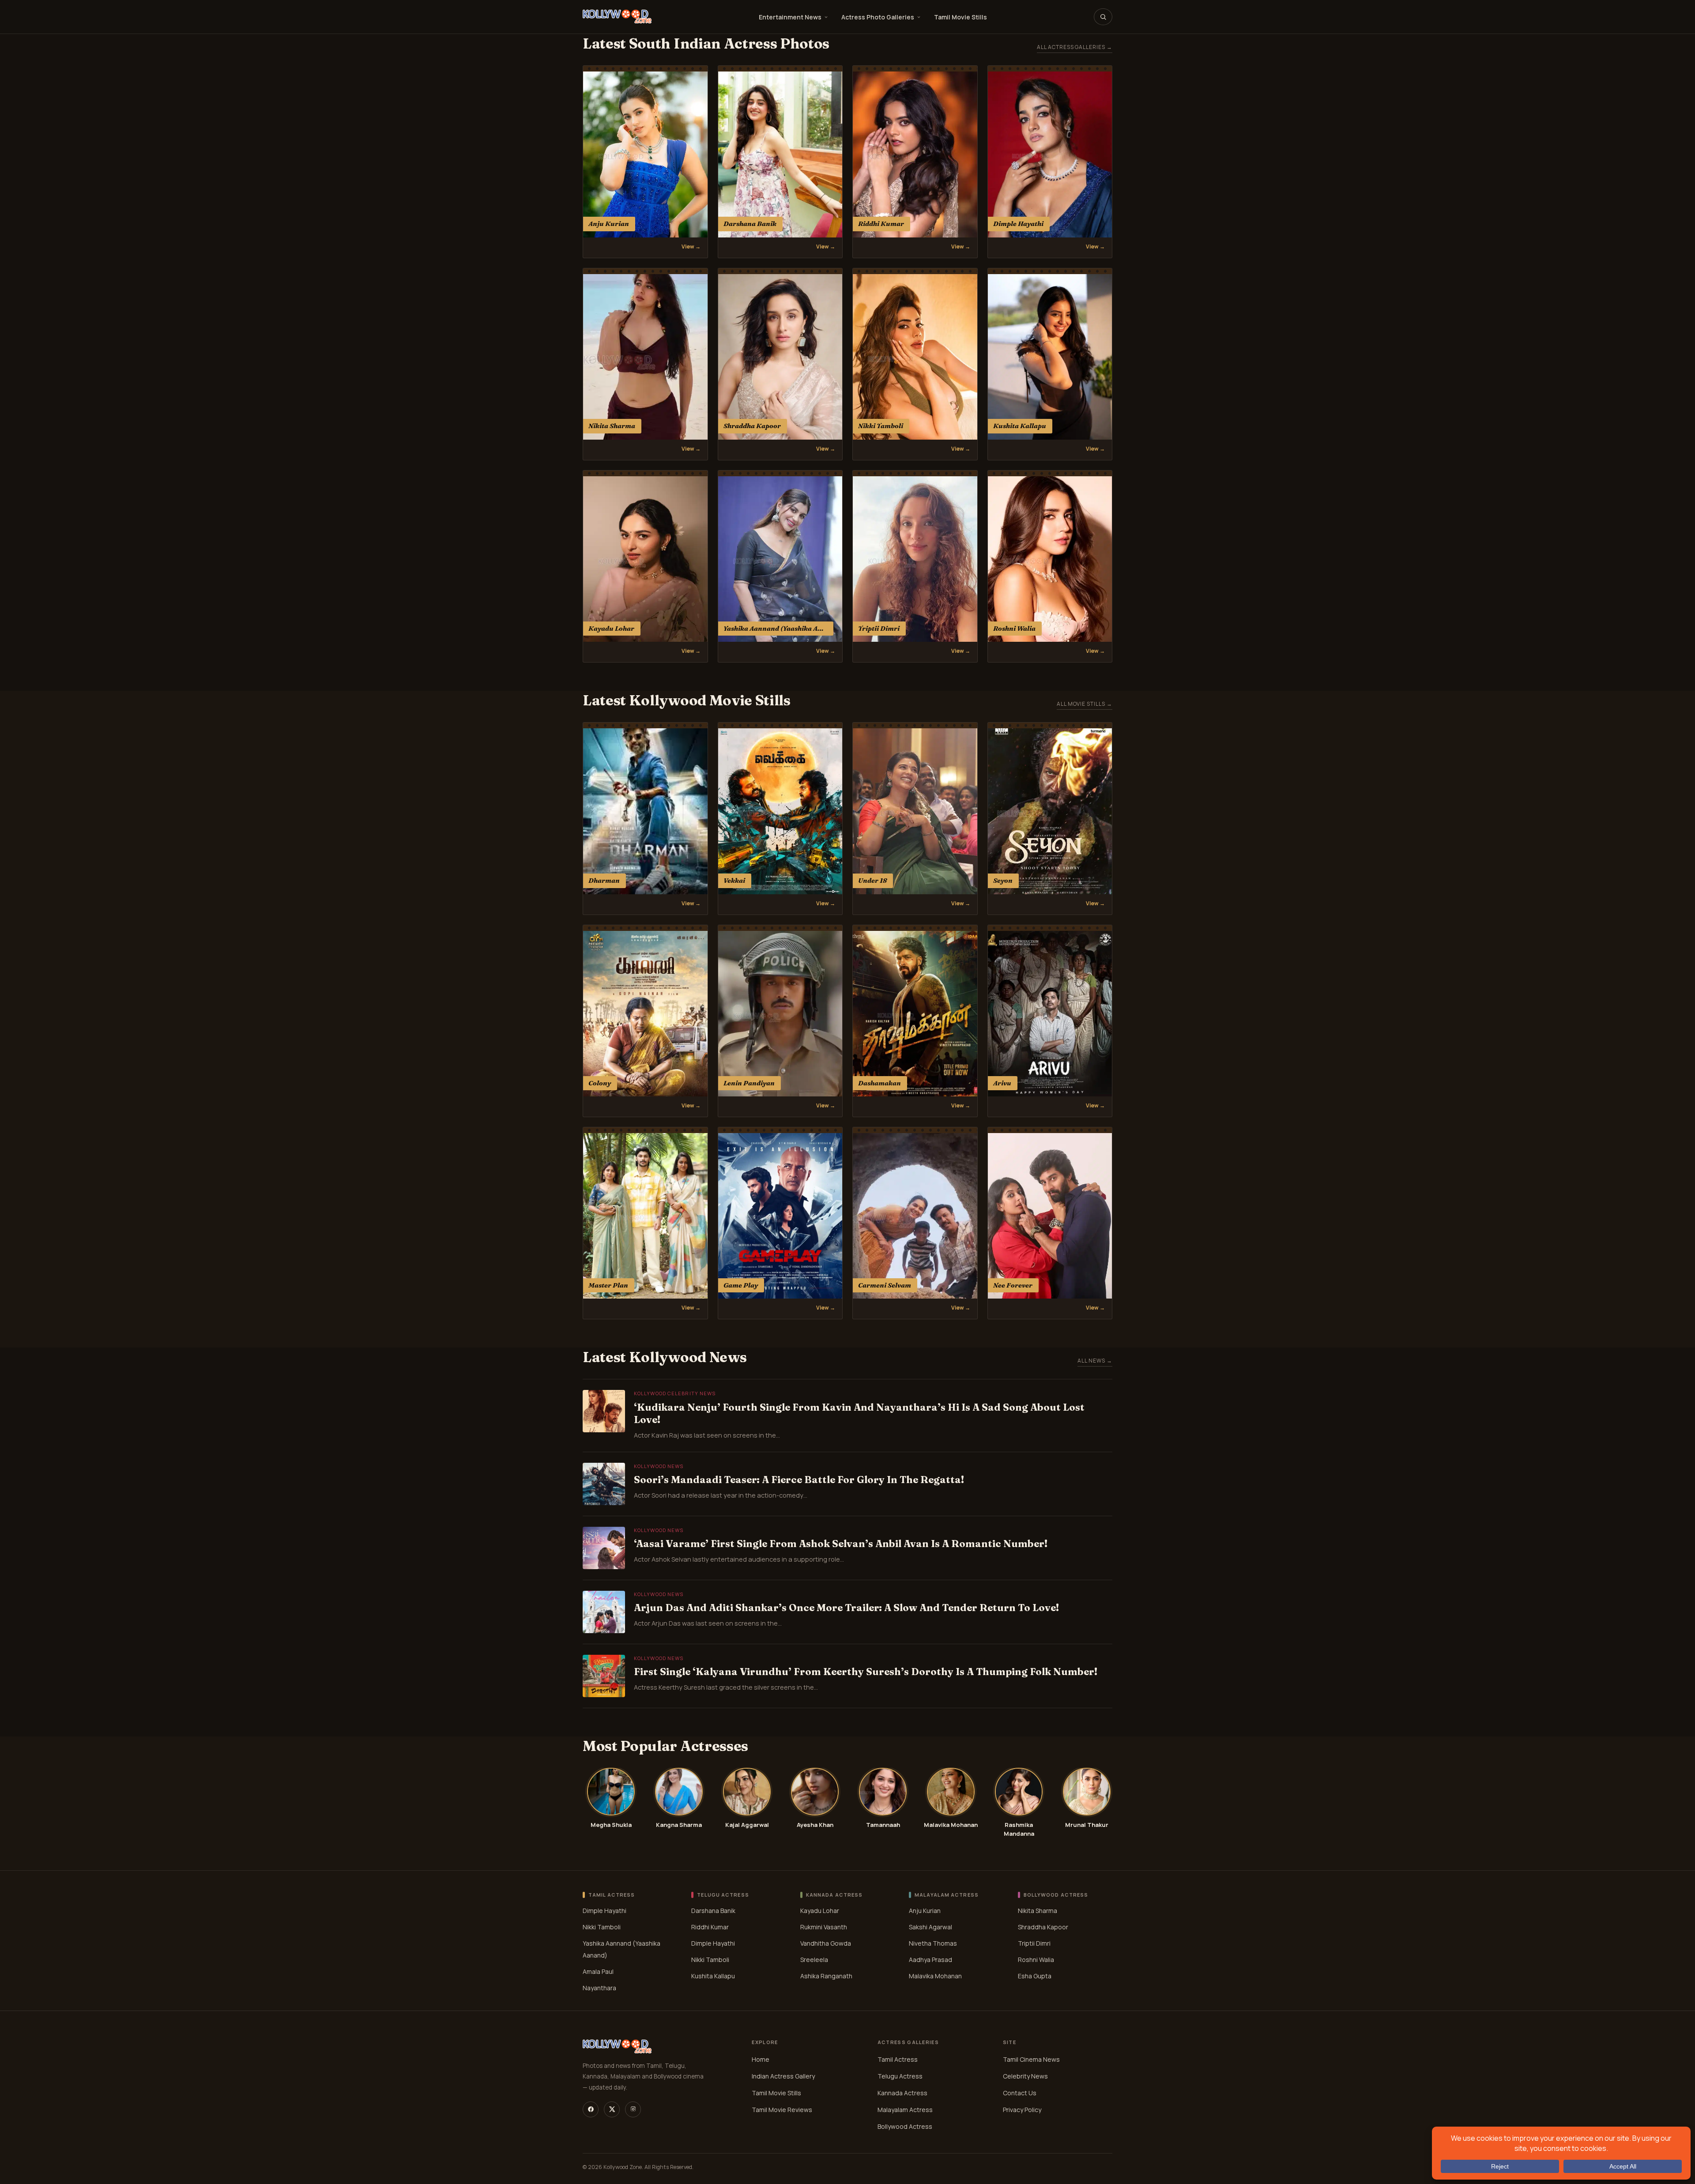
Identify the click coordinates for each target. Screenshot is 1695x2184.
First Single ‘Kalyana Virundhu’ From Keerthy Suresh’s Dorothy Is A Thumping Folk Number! (866, 1672)
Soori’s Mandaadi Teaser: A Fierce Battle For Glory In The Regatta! (799, 1480)
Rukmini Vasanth (824, 1926)
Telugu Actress (900, 2076)
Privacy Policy (1022, 2110)
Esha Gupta (1035, 1975)
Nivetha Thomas (933, 1943)
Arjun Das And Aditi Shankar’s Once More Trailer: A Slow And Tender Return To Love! (846, 1608)
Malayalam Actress (905, 2110)
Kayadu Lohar (820, 1910)
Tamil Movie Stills (960, 17)
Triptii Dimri (1034, 1943)
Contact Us (1020, 2093)
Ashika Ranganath (826, 1975)
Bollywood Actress (905, 2126)
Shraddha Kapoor (1043, 1926)
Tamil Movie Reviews (782, 2110)
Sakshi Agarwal (930, 1926)
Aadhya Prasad (930, 1959)
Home (761, 2059)
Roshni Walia (1036, 1959)
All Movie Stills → (1085, 704)
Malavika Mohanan (935, 1975)
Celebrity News (1025, 2076)
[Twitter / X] (612, 2109)
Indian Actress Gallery (783, 2076)
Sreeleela (814, 1959)
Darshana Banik (713, 1910)
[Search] (1103, 17)
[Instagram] (633, 2109)
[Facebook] (591, 2109)
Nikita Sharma (1038, 1910)
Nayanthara (599, 1987)
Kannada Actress (902, 2093)
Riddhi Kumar (710, 1926)
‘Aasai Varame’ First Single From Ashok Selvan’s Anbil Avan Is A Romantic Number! (841, 1544)
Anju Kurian (925, 1910)
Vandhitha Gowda (826, 1943)
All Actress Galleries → (1075, 47)
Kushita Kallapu (713, 1975)
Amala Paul (598, 1971)
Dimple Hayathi (605, 1910)
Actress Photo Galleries (878, 17)
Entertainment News (790, 17)
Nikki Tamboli (602, 1926)
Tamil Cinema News (1031, 2059)
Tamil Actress (898, 2059)
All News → (1095, 1361)
